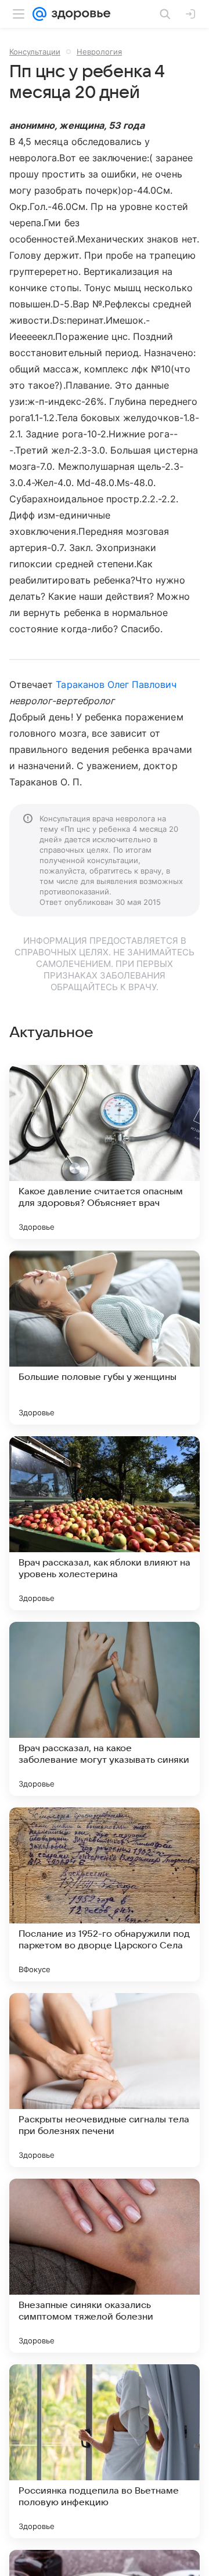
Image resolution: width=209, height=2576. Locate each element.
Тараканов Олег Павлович (116, 684)
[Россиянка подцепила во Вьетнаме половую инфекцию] (105, 2451)
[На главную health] (79, 14)
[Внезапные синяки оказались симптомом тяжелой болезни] (105, 2266)
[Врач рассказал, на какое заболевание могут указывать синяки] (105, 1709)
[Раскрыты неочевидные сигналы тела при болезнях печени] (105, 2080)
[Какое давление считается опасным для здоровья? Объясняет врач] (105, 1152)
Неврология (99, 52)
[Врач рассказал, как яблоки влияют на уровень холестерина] (105, 1523)
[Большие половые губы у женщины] (105, 1338)
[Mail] (39, 14)
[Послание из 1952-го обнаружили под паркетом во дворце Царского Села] (105, 1894)
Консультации (35, 52)
